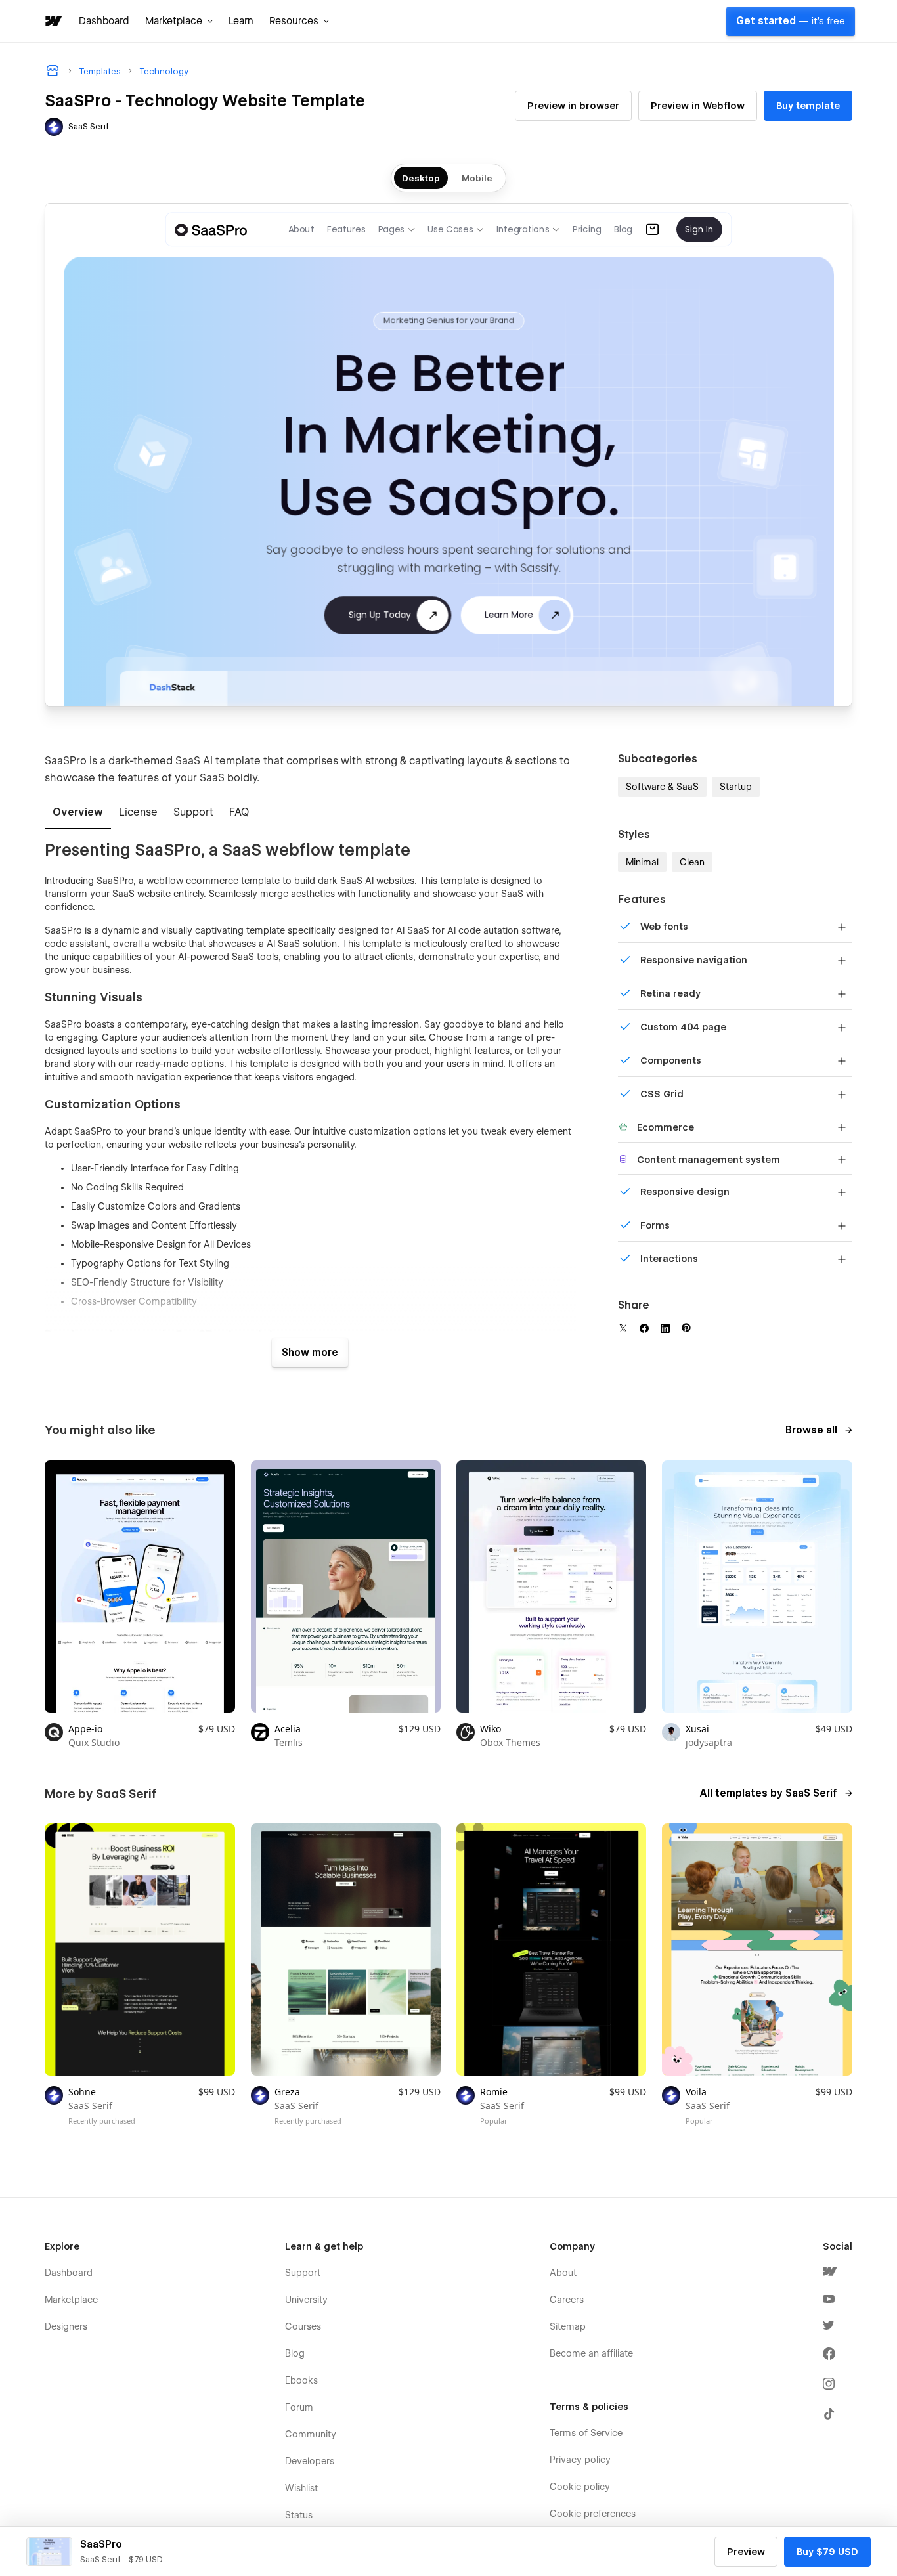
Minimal (642, 862)
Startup (736, 787)
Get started (791, 21)
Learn (241, 21)
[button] (179, 21)
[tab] (78, 813)
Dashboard (104, 21)
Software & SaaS (662, 787)
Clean (692, 862)
